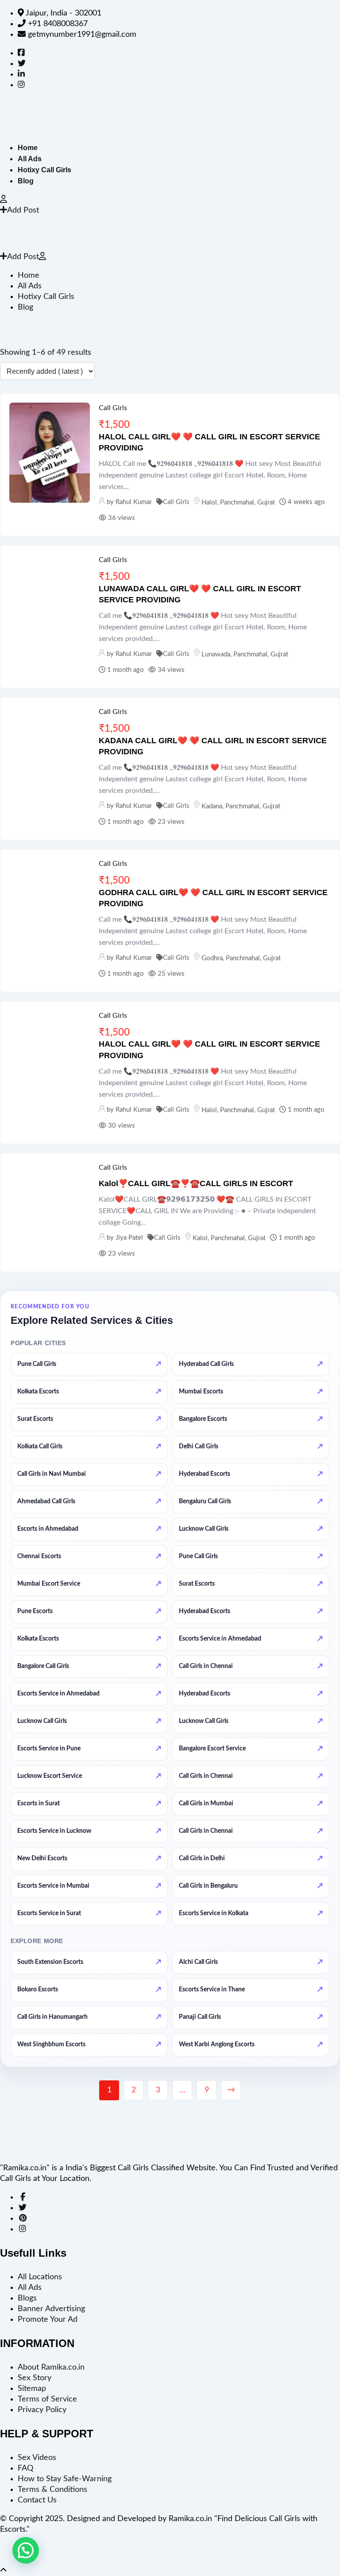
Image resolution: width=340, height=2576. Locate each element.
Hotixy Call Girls (44, 170)
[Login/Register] (4, 200)
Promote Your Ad (48, 2320)
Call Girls (113, 408)
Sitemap (32, 2389)
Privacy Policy (42, 2410)
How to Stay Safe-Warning (65, 2479)
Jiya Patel (129, 1238)
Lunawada (216, 654)
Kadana (212, 806)
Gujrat (266, 502)
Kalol (200, 1238)
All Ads (30, 159)
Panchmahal (237, 502)
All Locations (40, 2277)
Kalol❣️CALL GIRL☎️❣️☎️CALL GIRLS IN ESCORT (196, 1183)
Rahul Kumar (134, 502)
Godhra (212, 958)
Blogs (27, 2298)
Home (28, 148)
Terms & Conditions (52, 2490)
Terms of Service (47, 2399)
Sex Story (35, 2378)
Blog (26, 181)
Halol (209, 502)
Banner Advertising (51, 2309)
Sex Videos (37, 2458)
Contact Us (37, 2500)
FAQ (25, 2468)
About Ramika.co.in (51, 2367)
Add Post (23, 210)
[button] (26, 2550)
